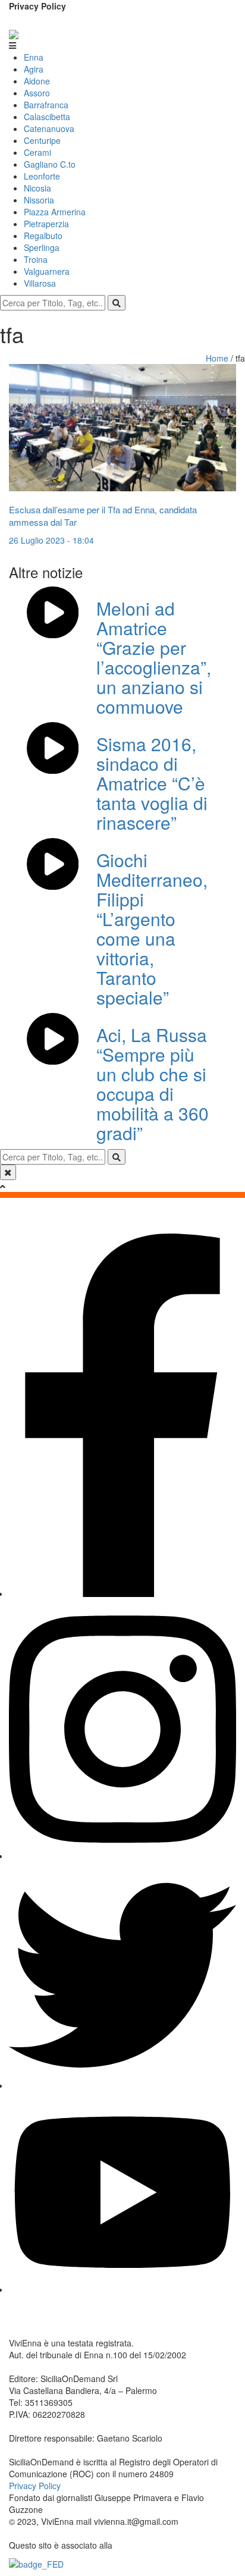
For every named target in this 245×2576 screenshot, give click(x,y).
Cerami (37, 152)
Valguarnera (47, 271)
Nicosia (37, 188)
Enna (34, 57)
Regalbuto (43, 236)
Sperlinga (42, 247)
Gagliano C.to (50, 164)
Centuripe (42, 140)
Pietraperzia (46, 224)
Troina (36, 259)
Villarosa (40, 283)
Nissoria (39, 200)
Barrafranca (46, 105)
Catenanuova (49, 128)
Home (218, 358)
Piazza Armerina (55, 212)
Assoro (37, 93)
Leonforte (42, 176)
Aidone (37, 81)
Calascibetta (47, 117)
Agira (34, 69)
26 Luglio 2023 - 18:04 (51, 540)
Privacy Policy (37, 6)
